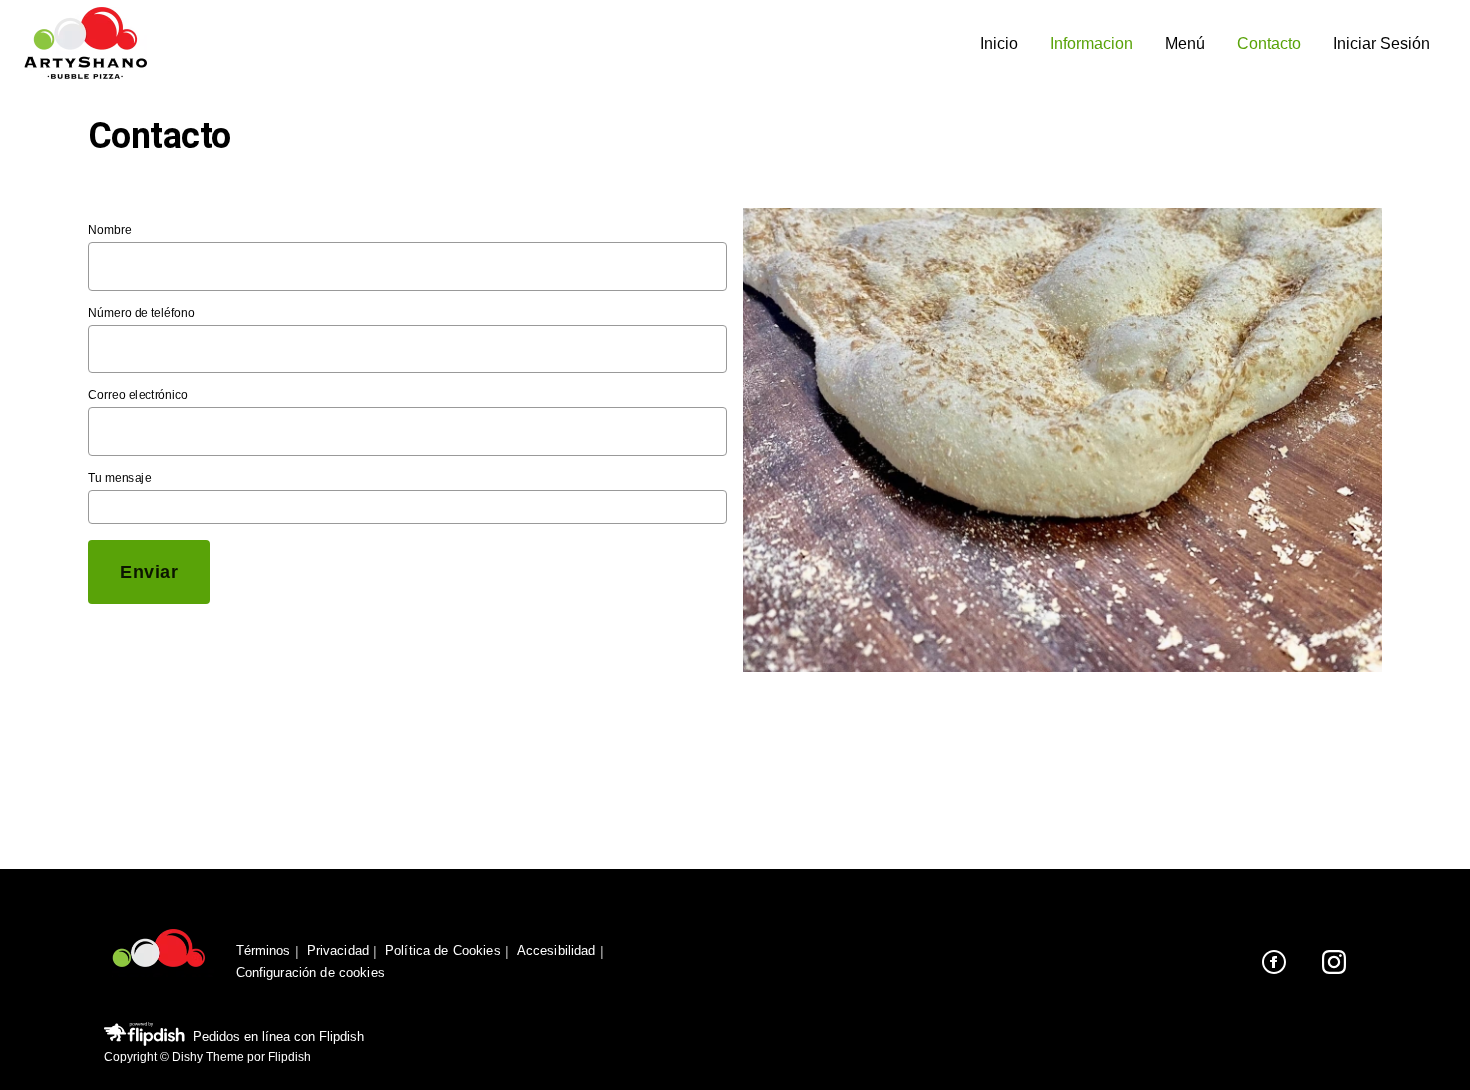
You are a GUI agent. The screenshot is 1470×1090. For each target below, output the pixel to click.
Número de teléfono (141, 312)
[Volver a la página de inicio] (159, 962)
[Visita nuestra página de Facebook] (1274, 962)
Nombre (109, 230)
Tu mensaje (119, 477)
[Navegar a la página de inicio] (494, 44)
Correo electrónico (138, 395)
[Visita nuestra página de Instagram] (1334, 962)
